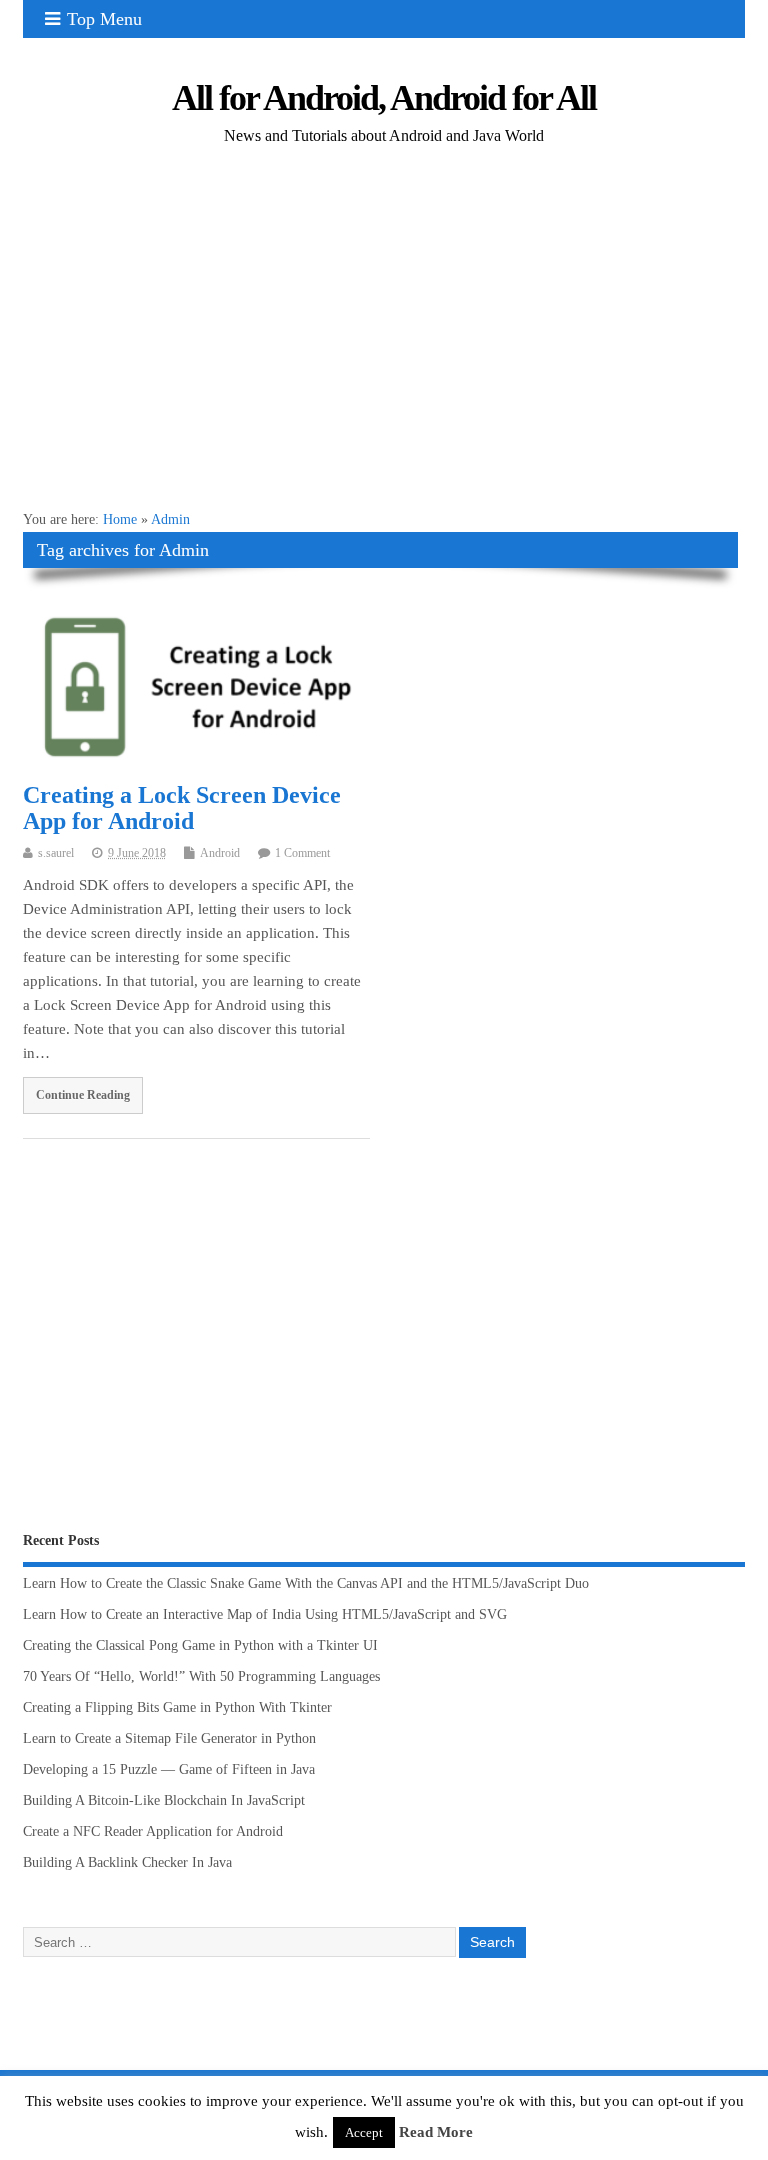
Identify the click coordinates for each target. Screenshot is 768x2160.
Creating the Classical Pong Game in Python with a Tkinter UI (200, 1645)
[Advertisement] (384, 341)
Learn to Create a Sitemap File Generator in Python (169, 1738)
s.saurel (56, 853)
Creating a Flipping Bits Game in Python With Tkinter (177, 1707)
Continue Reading (83, 1095)
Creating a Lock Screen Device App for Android (182, 808)
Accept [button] (364, 2132)
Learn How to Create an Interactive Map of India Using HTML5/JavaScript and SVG (265, 1614)
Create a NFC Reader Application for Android (153, 1831)
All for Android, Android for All (384, 98)
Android (220, 853)
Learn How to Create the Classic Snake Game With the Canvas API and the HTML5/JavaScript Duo (306, 1583)
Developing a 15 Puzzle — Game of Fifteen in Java (169, 1769)
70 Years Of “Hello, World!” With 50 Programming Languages (201, 1676)
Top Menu (104, 19)
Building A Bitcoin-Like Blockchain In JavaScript (164, 1800)
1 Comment (302, 853)
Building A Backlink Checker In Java (127, 1862)
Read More (436, 2132)
